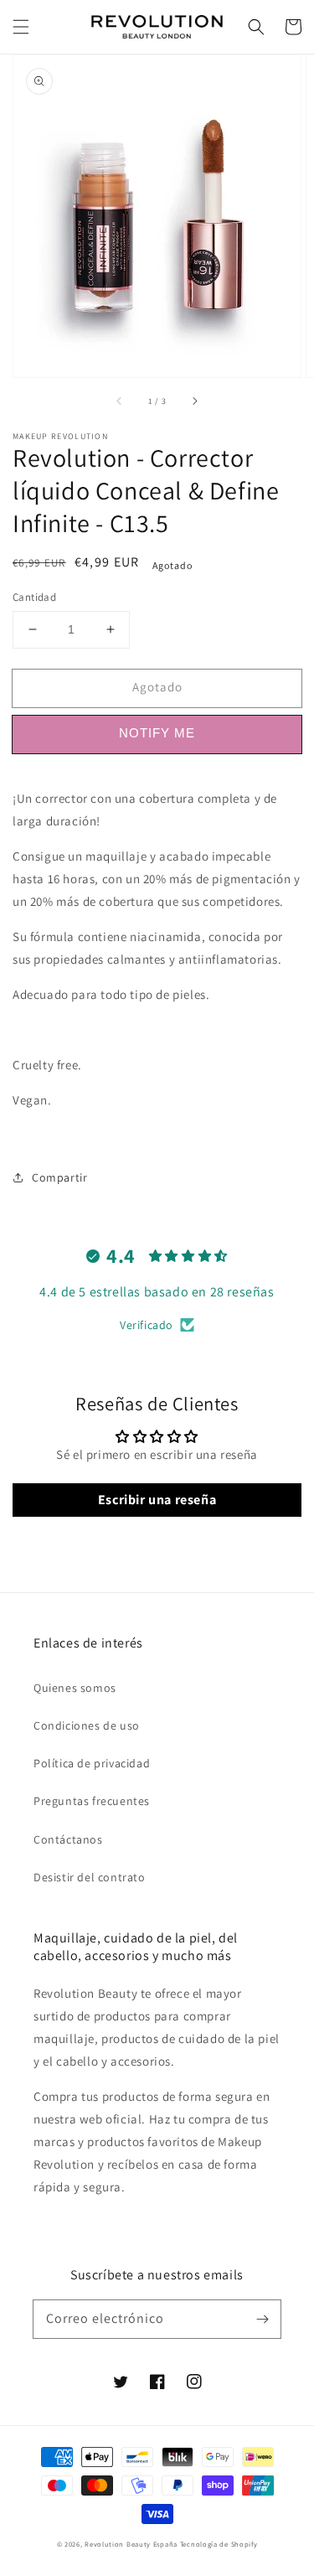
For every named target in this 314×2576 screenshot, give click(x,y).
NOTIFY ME (157, 733)
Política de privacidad (92, 1763)
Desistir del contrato (90, 1877)
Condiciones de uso (87, 1725)
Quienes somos (75, 1688)
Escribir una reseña (157, 1500)
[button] (21, 27)
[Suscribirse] (262, 2319)
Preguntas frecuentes (92, 1801)
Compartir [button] (59, 1177)
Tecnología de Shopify (219, 2544)
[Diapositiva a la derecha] (194, 401)
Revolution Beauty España (131, 2544)
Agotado (157, 687)
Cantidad (34, 597)
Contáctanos (68, 1839)
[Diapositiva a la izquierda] (120, 401)
